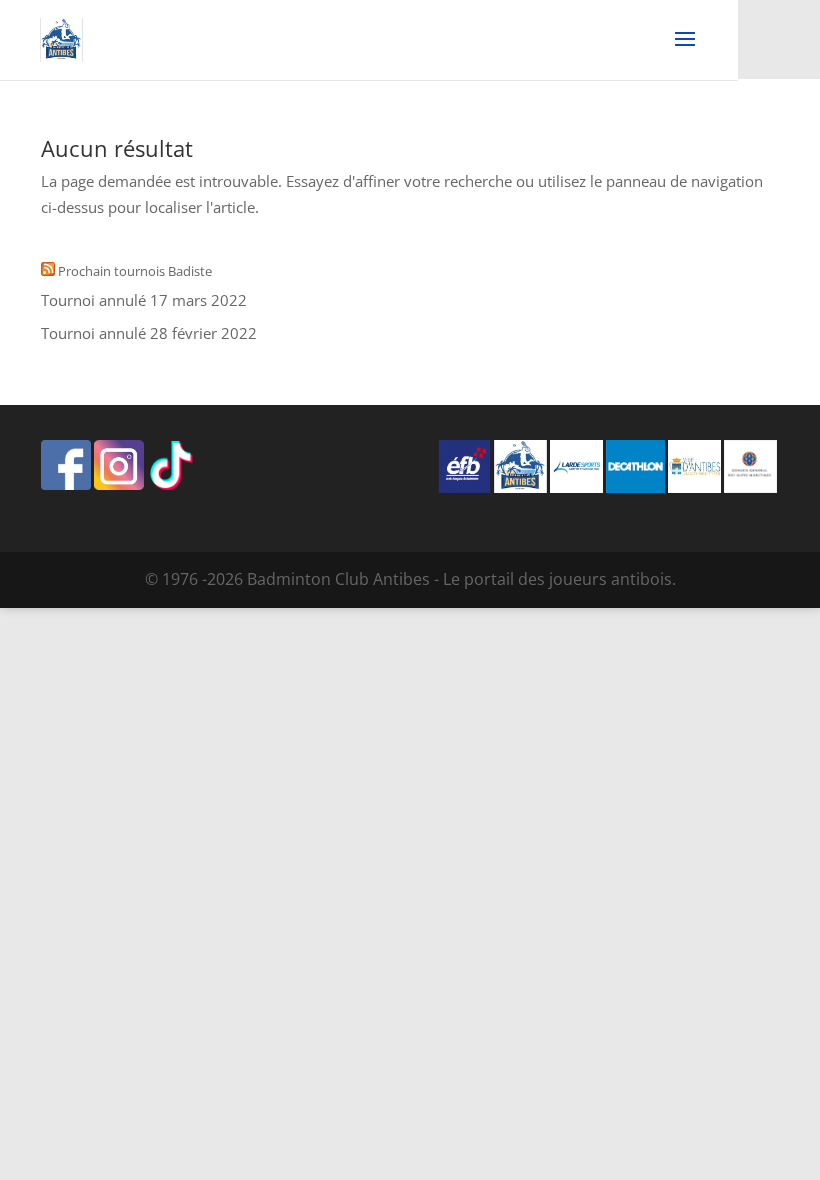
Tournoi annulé (93, 300)
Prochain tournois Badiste (135, 271)
